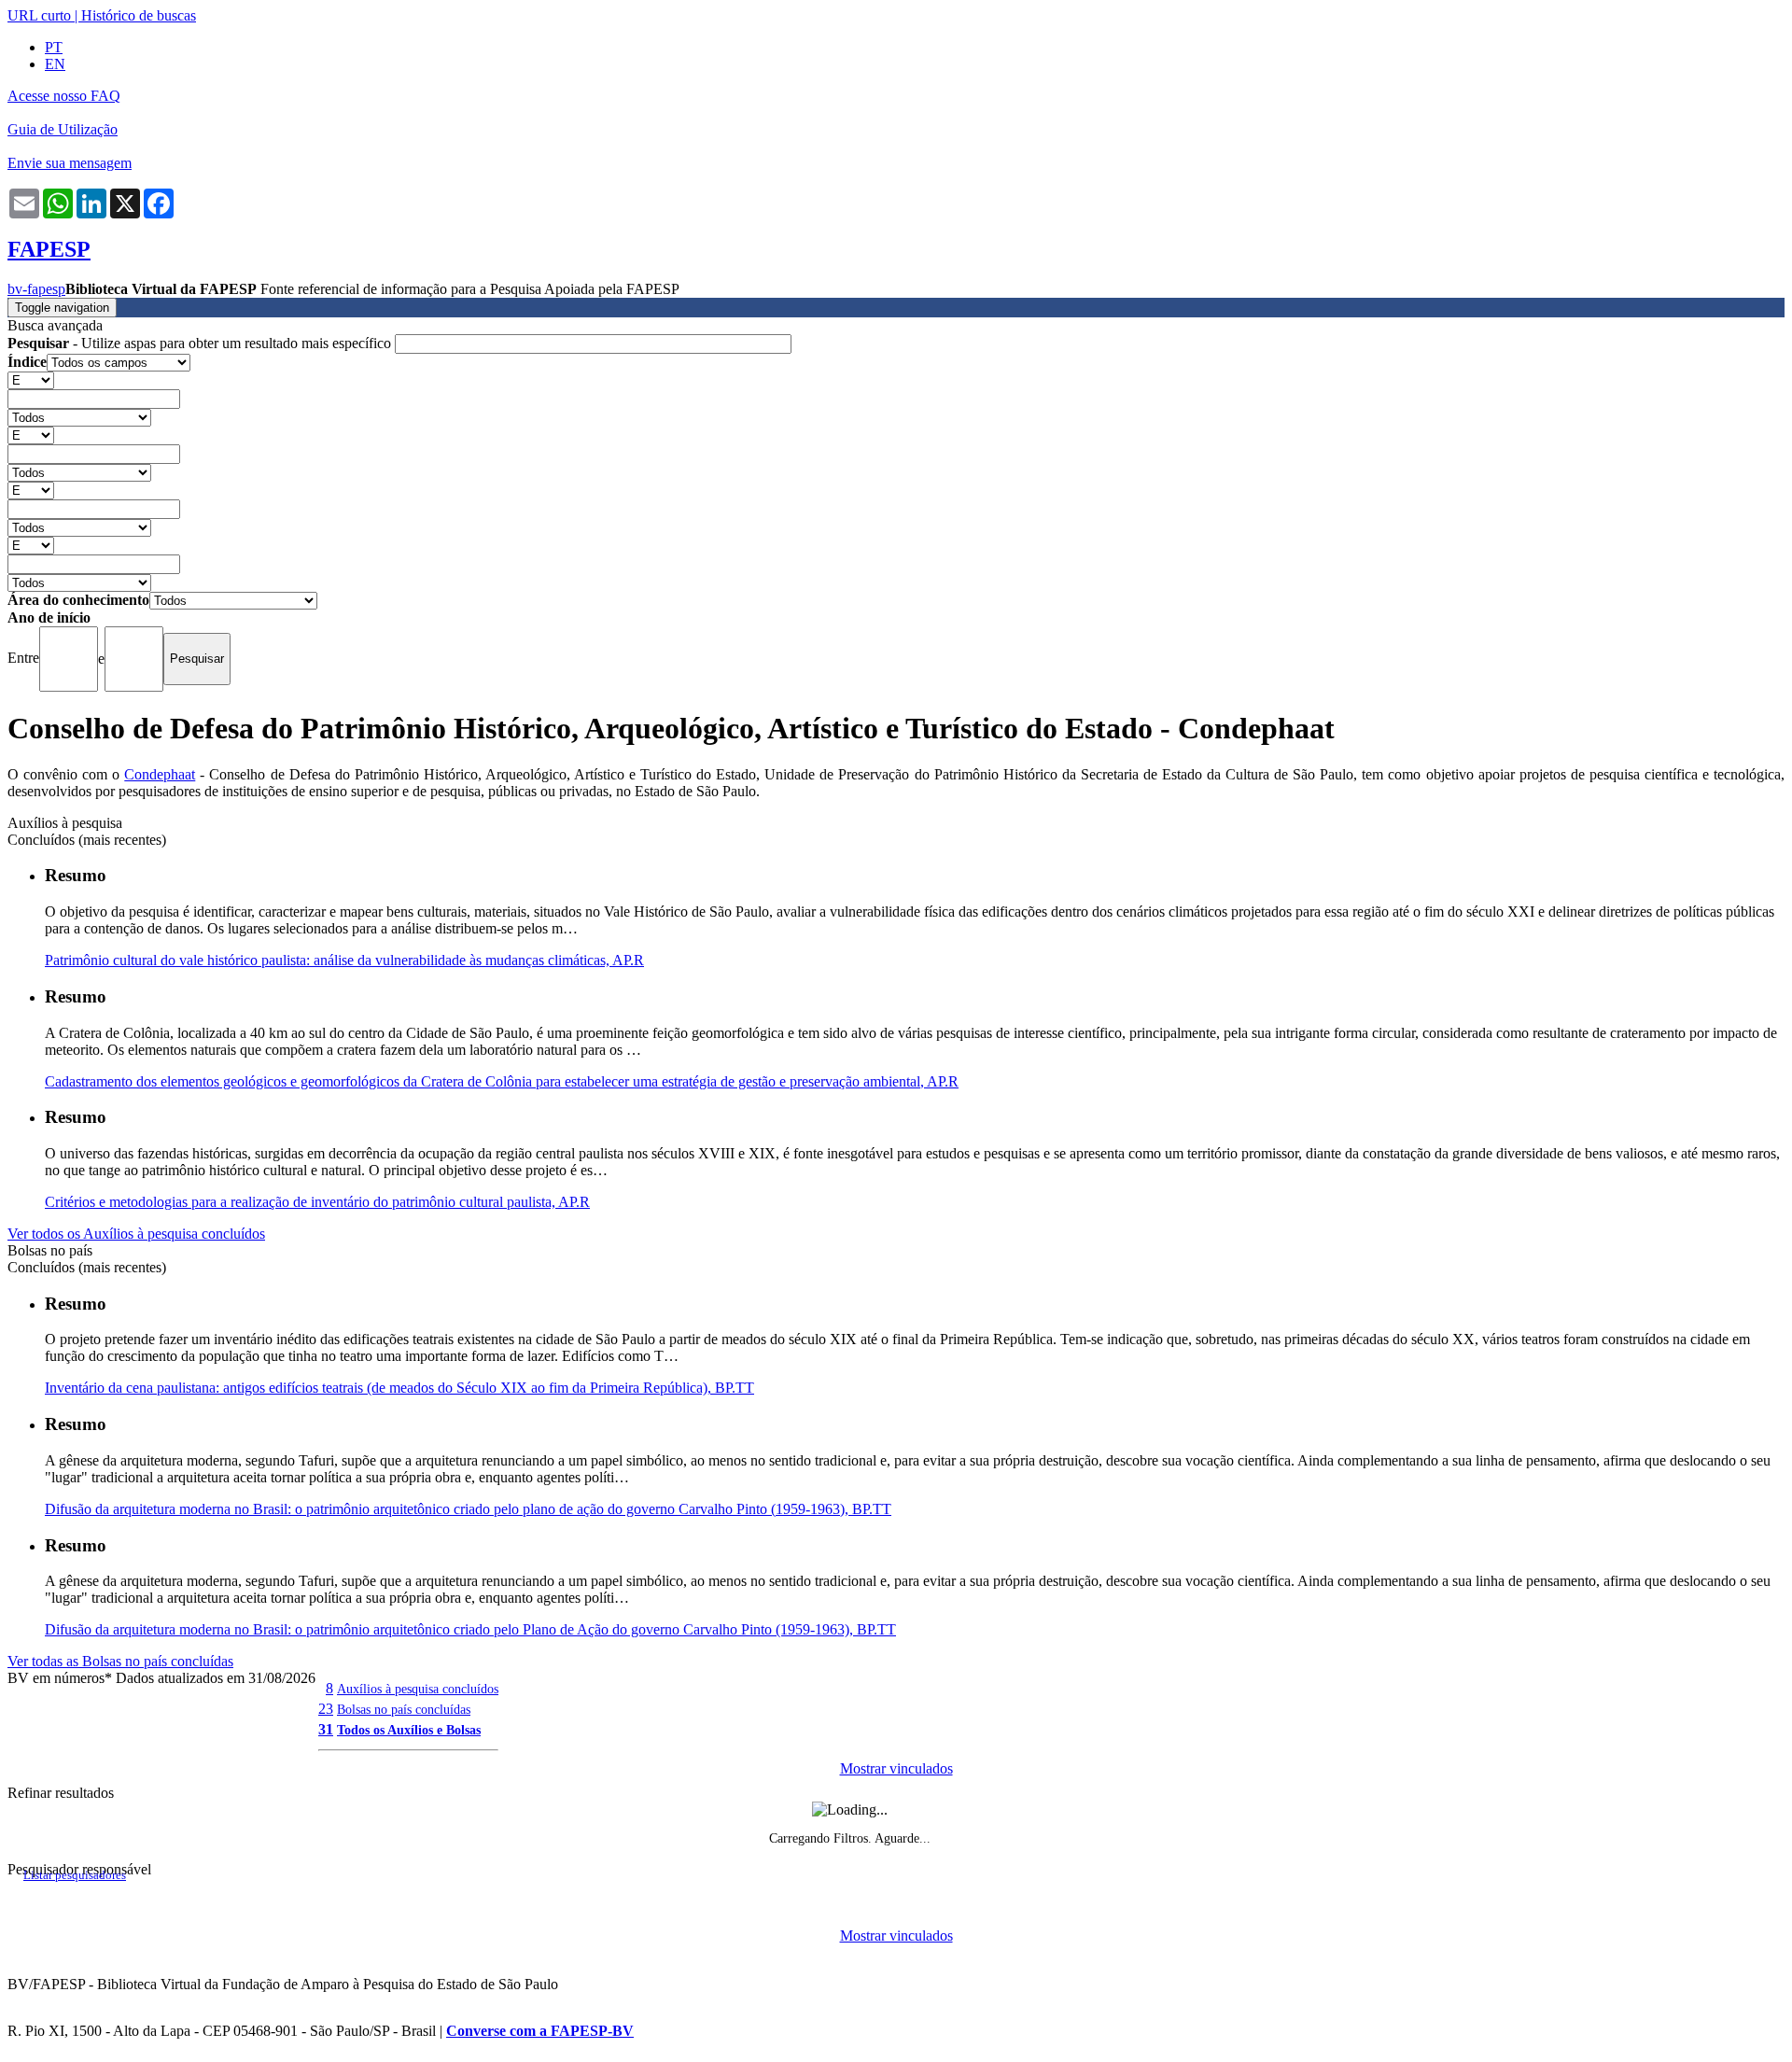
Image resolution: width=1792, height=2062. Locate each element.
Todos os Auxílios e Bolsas (409, 1730)
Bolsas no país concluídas (404, 1709)
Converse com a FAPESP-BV (540, 2031)
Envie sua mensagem (70, 163)
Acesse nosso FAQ (64, 96)
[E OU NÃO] (31, 379)
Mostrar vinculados (896, 1768)
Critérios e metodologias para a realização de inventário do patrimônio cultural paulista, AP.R (317, 1202)
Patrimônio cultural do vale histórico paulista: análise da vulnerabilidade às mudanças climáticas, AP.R (344, 960)
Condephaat (160, 774)
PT (54, 47)
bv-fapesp (36, 289)
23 (326, 1709)
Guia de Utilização (63, 129)
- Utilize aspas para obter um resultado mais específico (201, 343)
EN (55, 64)
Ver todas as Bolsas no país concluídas (120, 1661)
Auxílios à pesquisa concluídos (418, 1689)
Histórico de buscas (139, 15)
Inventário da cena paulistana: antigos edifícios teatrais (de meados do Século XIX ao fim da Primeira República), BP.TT (399, 1388)
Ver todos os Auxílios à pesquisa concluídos (136, 1234)
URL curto (39, 15)
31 (326, 1729)
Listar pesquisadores (75, 1875)
